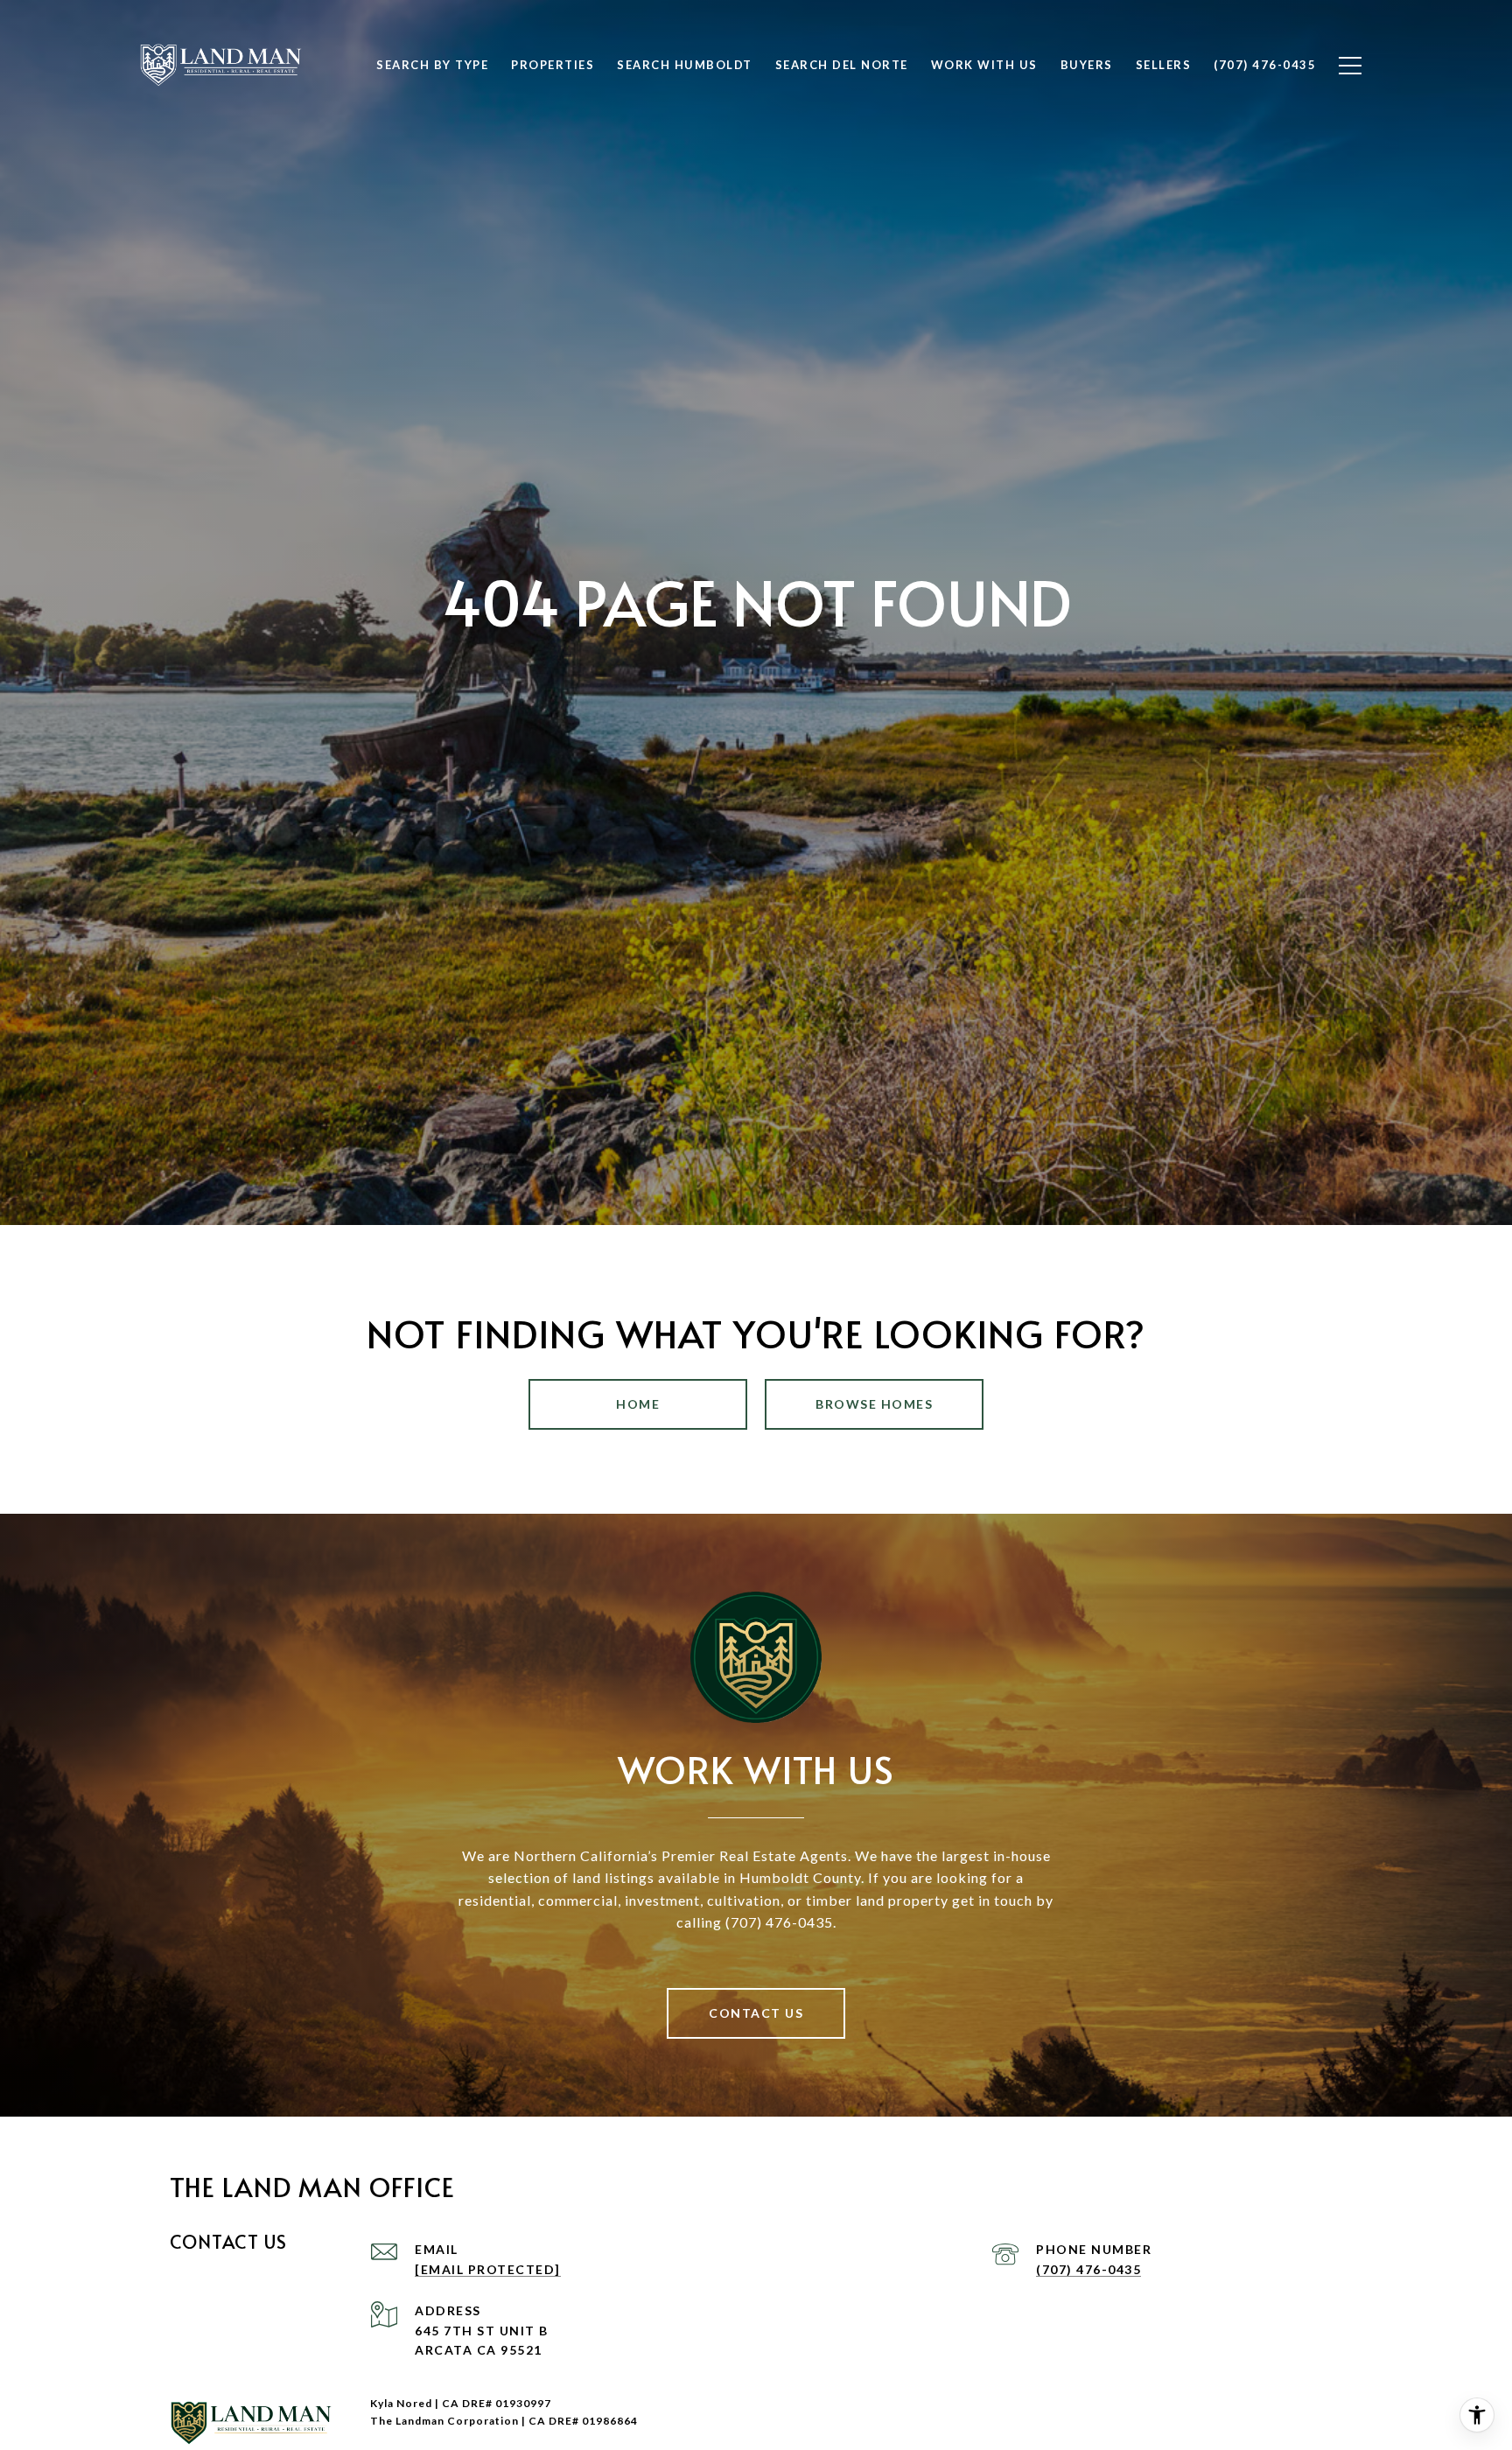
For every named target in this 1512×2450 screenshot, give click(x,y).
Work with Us (984, 65)
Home (638, 1404)
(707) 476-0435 (1088, 2269)
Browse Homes (874, 1404)
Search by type (432, 65)
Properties (553, 65)
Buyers (1087, 65)
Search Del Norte (842, 65)
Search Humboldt (685, 65)
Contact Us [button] (756, 2013)
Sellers (1164, 65)
